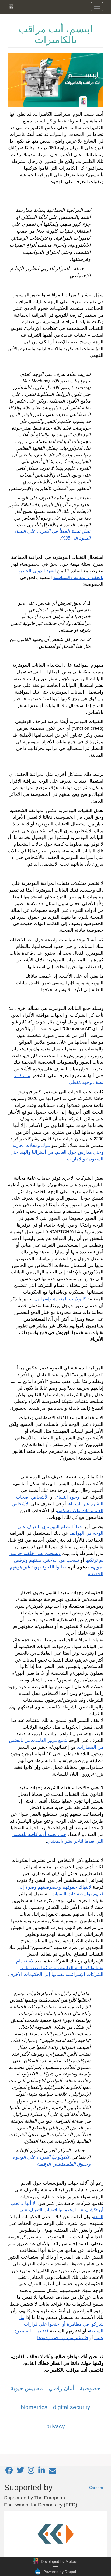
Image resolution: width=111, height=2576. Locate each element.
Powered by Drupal (60, 2572)
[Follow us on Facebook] (9, 2472)
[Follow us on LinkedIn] (42, 2472)
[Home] (11, 6)
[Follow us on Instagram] (31, 2472)
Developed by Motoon (60, 2561)
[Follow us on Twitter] (20, 2472)
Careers (96, 2488)
